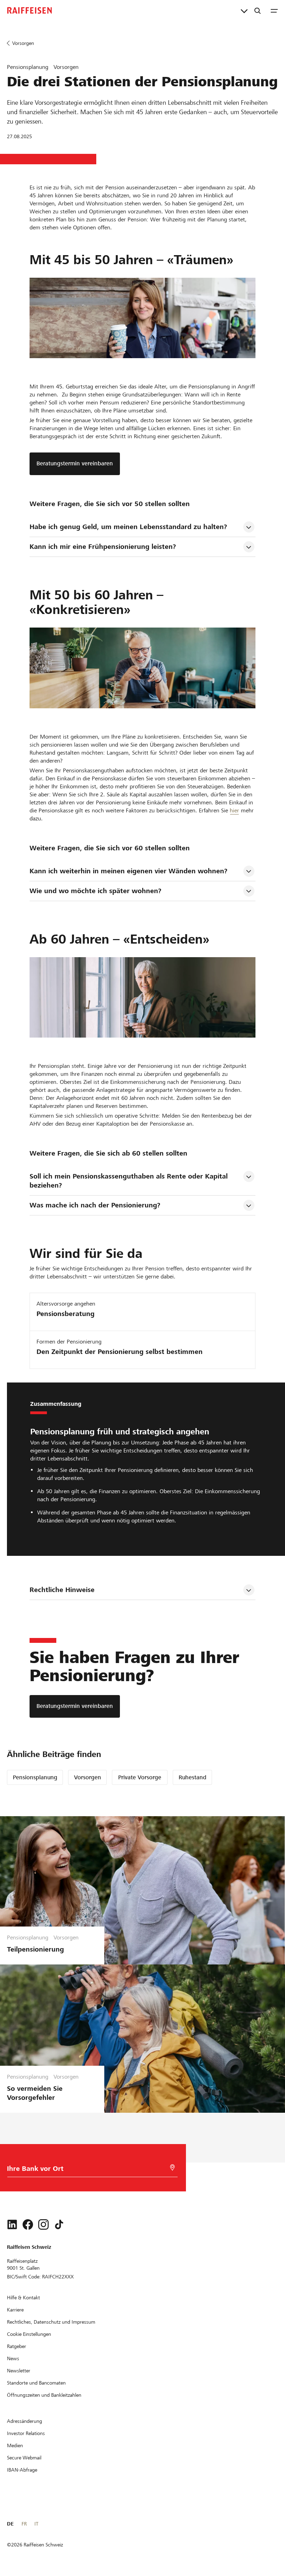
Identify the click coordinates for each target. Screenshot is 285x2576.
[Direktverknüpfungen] (244, 10)
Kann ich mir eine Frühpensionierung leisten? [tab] (103, 547)
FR (24, 2524)
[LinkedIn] (12, 2224)
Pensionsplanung (35, 1777)
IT (36, 2524)
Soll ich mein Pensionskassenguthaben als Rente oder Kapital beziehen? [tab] (130, 1181)
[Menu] (274, 10)
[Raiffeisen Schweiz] (30, 10)
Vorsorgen (88, 1777)
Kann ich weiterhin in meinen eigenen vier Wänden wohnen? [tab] (128, 871)
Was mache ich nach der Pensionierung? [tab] (95, 1205)
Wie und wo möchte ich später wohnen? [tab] (95, 891)
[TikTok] (59, 2224)
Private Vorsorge (140, 1777)
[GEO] (172, 2168)
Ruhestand (193, 1777)
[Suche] (258, 10)
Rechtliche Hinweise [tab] (62, 1590)
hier (234, 810)
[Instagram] (43, 2224)
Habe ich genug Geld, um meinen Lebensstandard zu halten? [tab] (128, 527)
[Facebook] (28, 2224)
